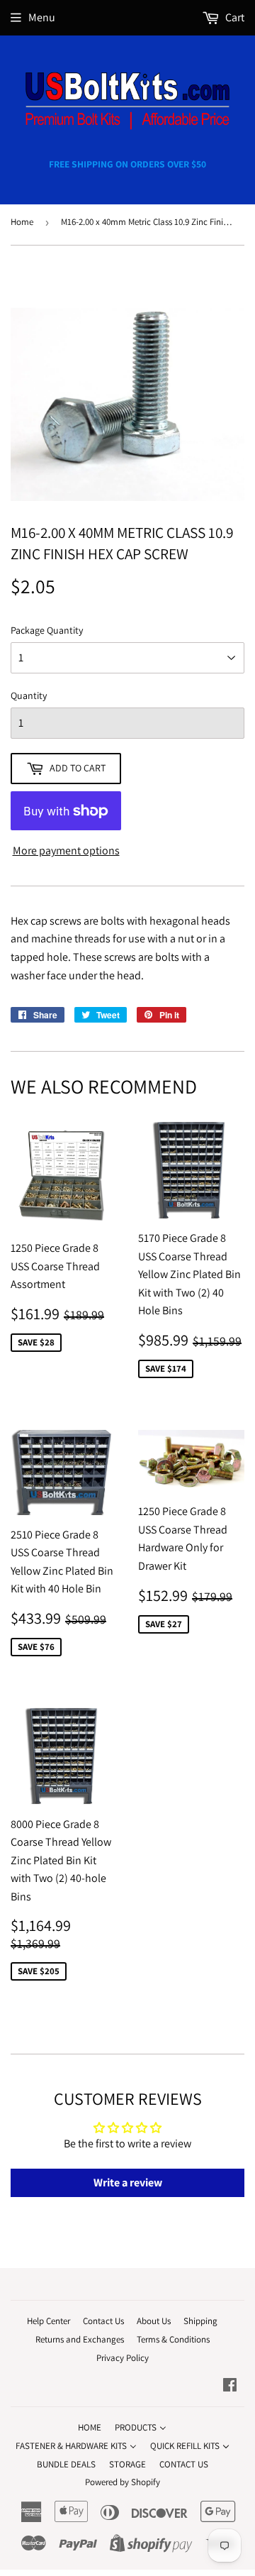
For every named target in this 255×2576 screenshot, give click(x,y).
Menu (42, 17)
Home (22, 222)
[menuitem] (90, 2427)
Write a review (128, 2183)
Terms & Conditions (173, 2339)
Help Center (49, 2321)
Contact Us (103, 2321)
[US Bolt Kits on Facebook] (230, 2386)
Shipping (200, 2321)
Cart (234, 17)
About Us (154, 2321)
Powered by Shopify (123, 2482)
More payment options (66, 851)
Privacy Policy (123, 2358)
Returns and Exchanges (80, 2339)
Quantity (29, 695)
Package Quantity (47, 630)
